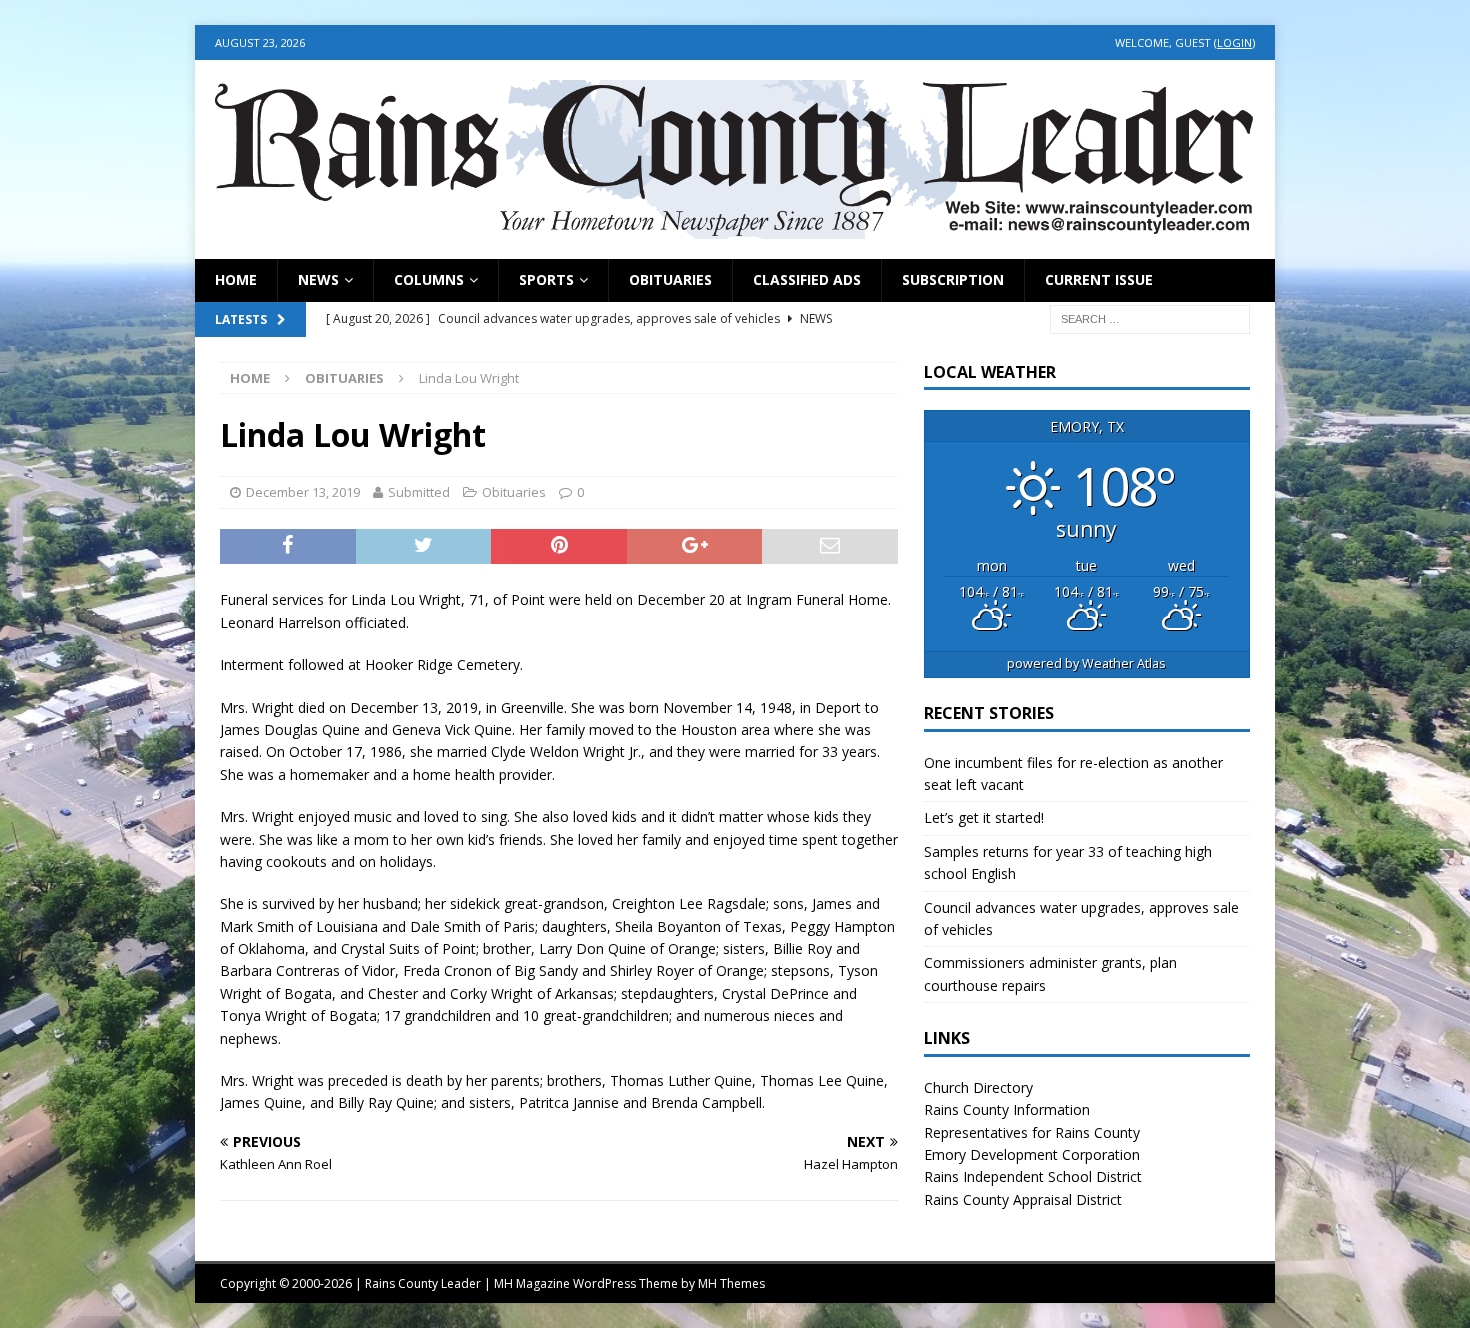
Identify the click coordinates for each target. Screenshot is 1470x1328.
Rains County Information (1007, 1109)
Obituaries (670, 279)
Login (1234, 42)
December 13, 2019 (303, 492)
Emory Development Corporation (1032, 1154)
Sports (546, 279)
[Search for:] (1150, 317)
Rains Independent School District (1033, 1176)
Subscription (953, 279)
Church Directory (978, 1087)
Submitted (419, 492)
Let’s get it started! (984, 817)
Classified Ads (807, 279)
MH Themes (731, 1283)
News (318, 279)
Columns (429, 279)
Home (236, 279)
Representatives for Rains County (1032, 1132)
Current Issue (1099, 279)
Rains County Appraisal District (1023, 1199)
